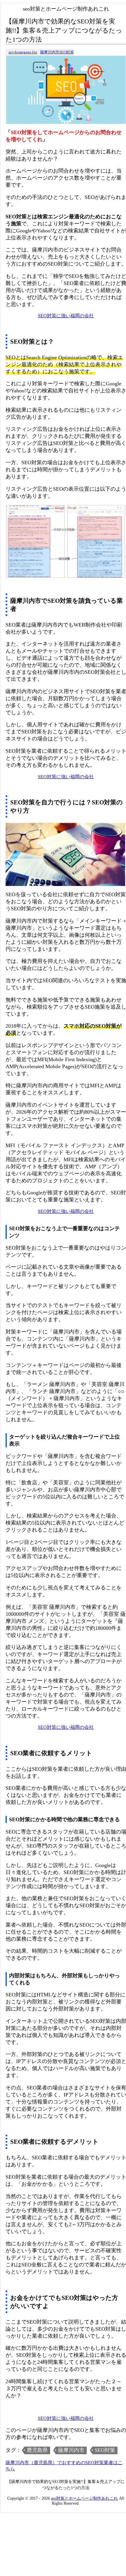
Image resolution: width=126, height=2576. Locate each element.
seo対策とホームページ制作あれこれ (84, 2498)
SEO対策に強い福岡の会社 (66, 316)
